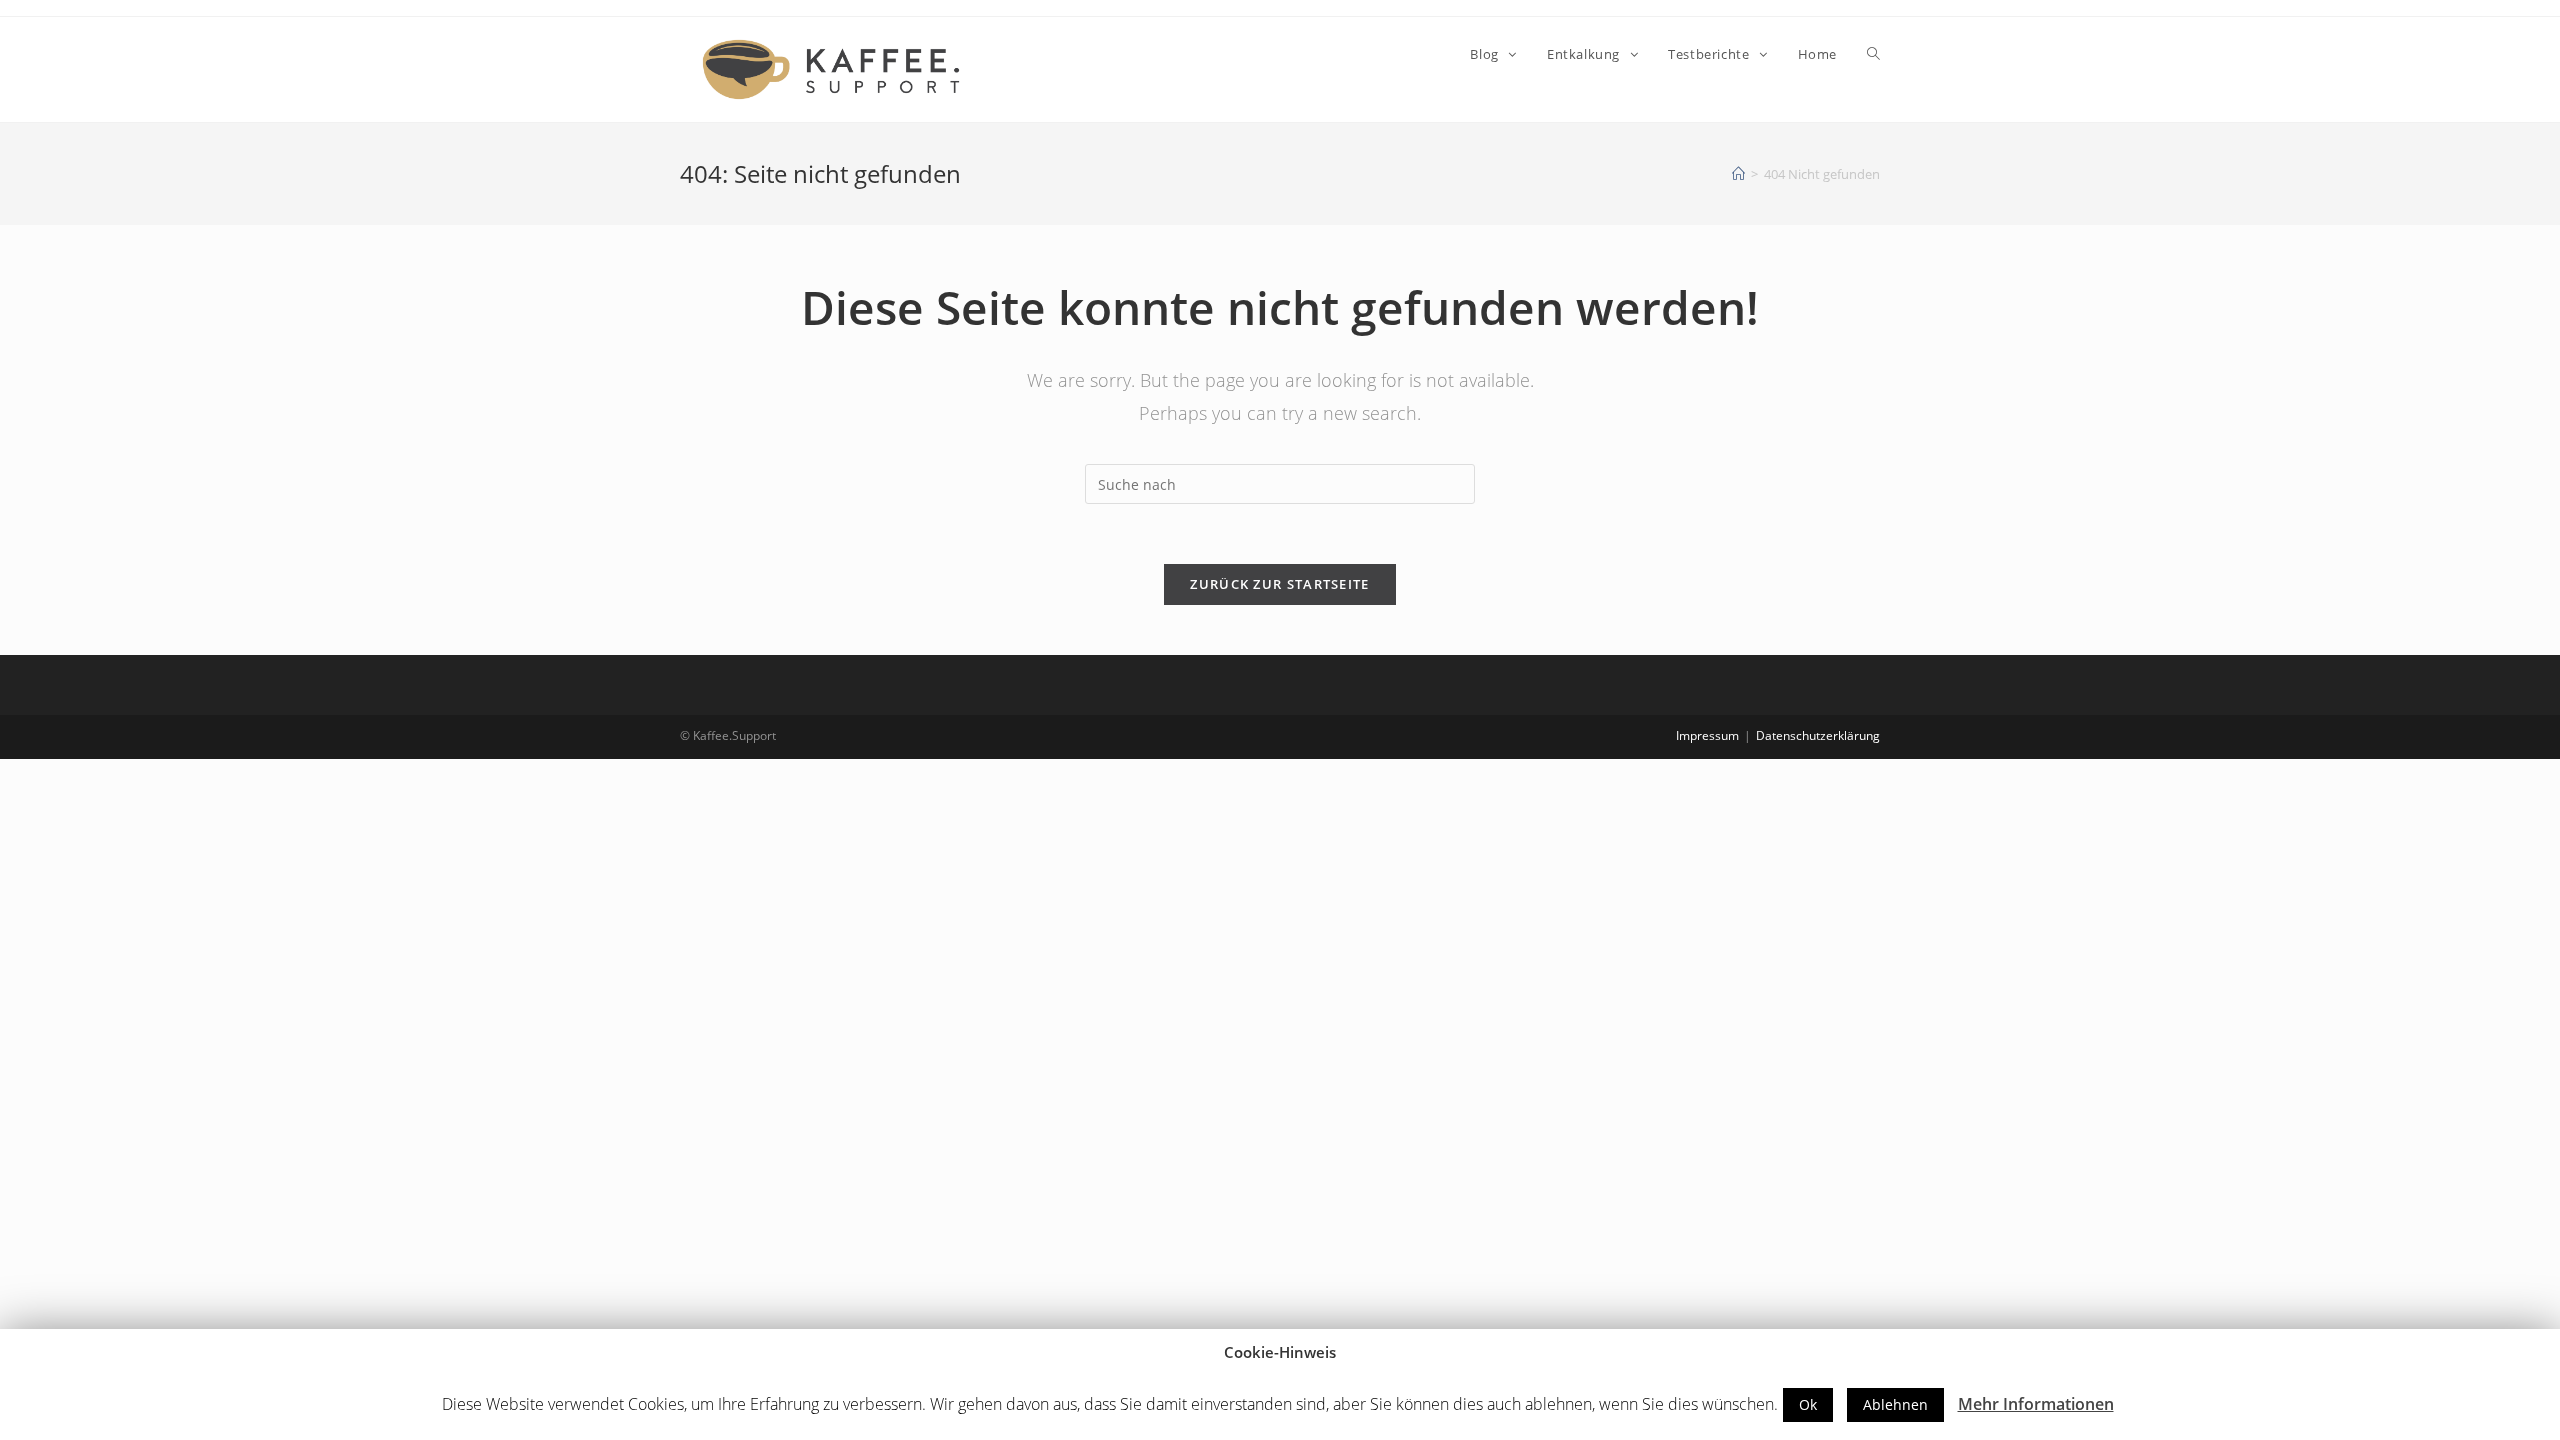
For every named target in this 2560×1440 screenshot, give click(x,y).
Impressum (1707, 735)
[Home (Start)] (1738, 174)
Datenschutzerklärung (1818, 735)
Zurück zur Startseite (1279, 584)
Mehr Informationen (2036, 1404)
